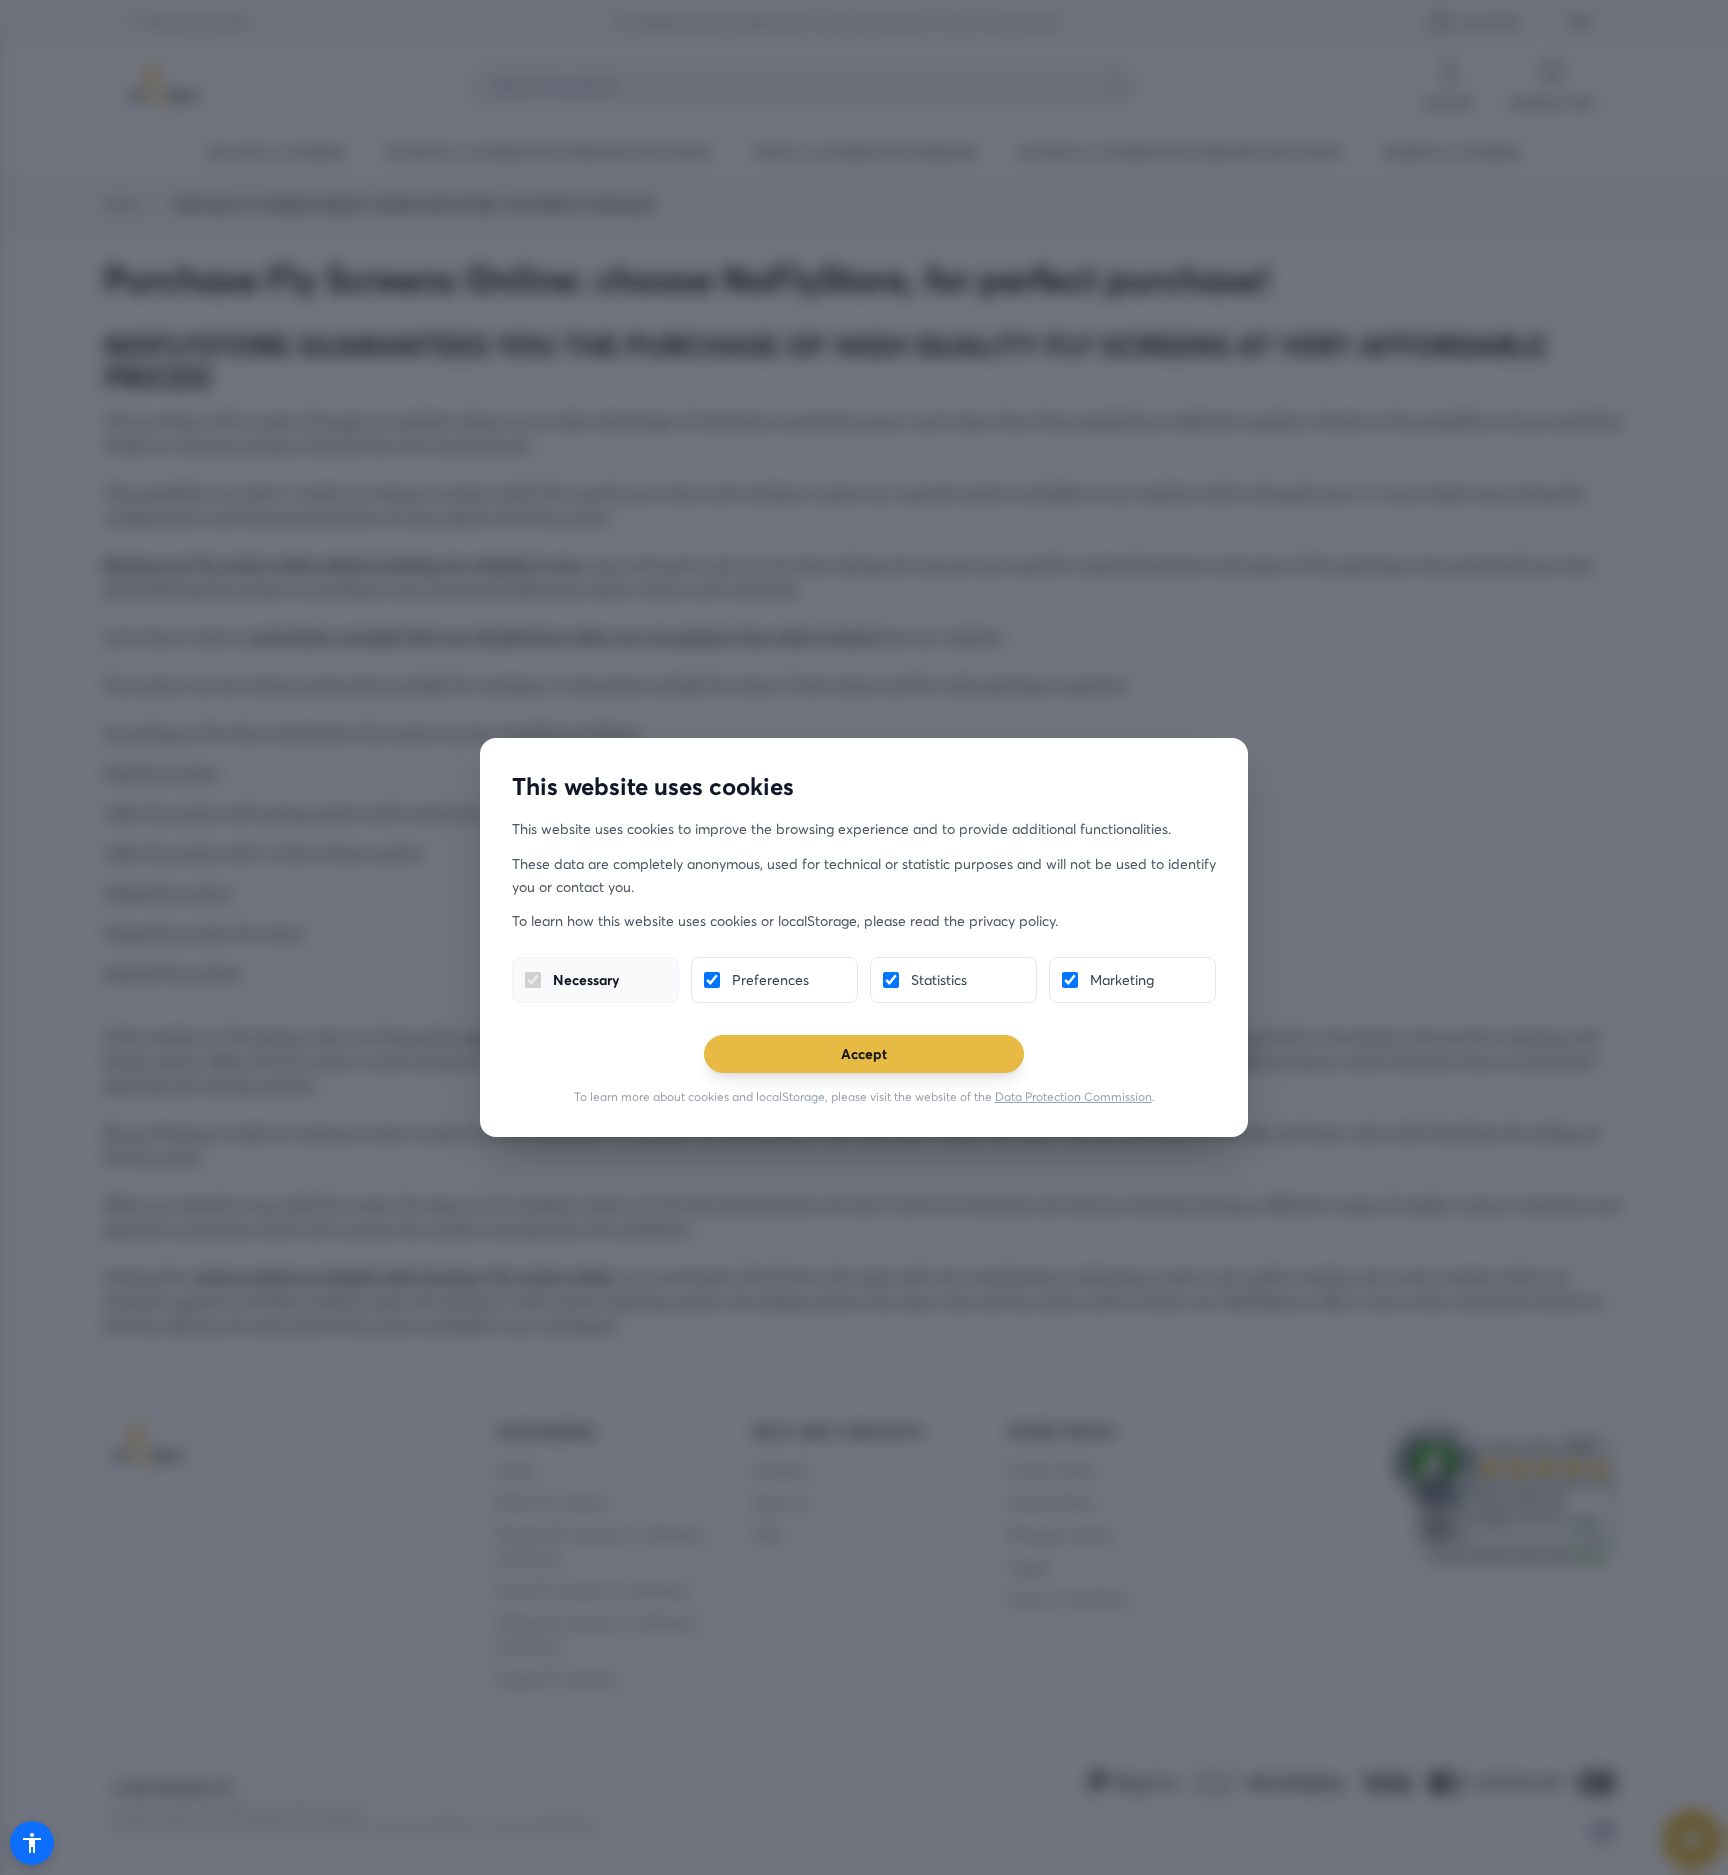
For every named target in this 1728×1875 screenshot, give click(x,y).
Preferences (770, 979)
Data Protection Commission (1073, 1096)
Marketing (1122, 979)
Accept (864, 1053)
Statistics (939, 979)
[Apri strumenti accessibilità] (32, 1843)
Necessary (586, 979)
